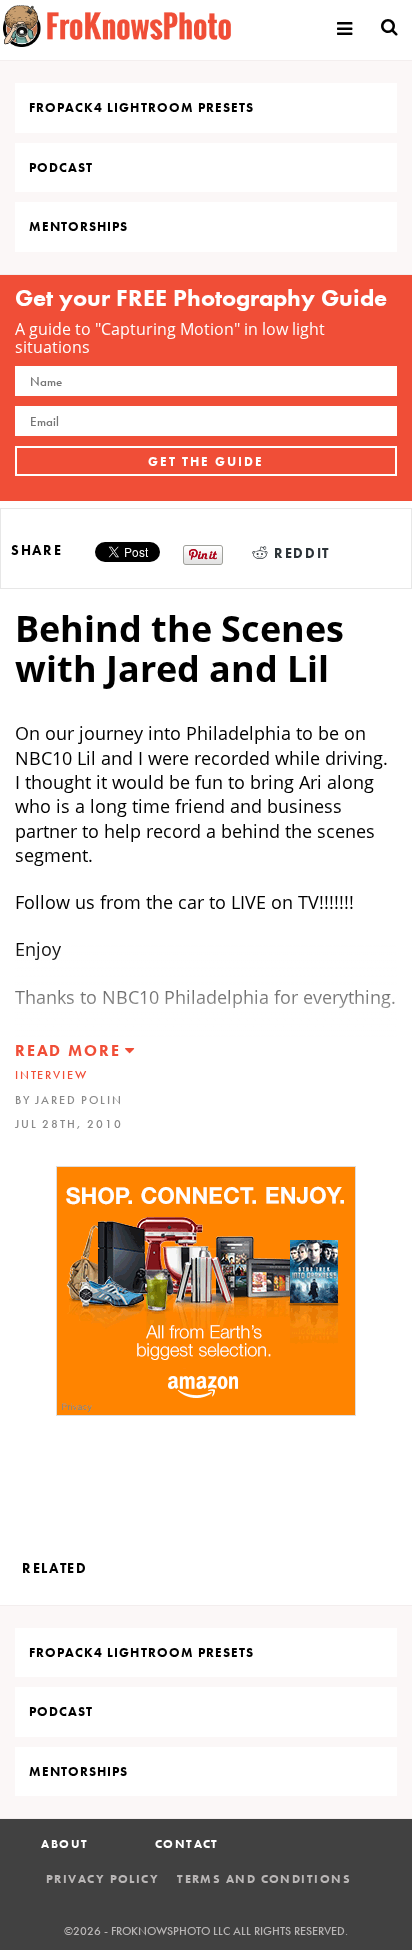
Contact (187, 1844)
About (64, 1844)
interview (51, 1075)
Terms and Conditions (264, 1879)
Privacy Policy (102, 1879)
